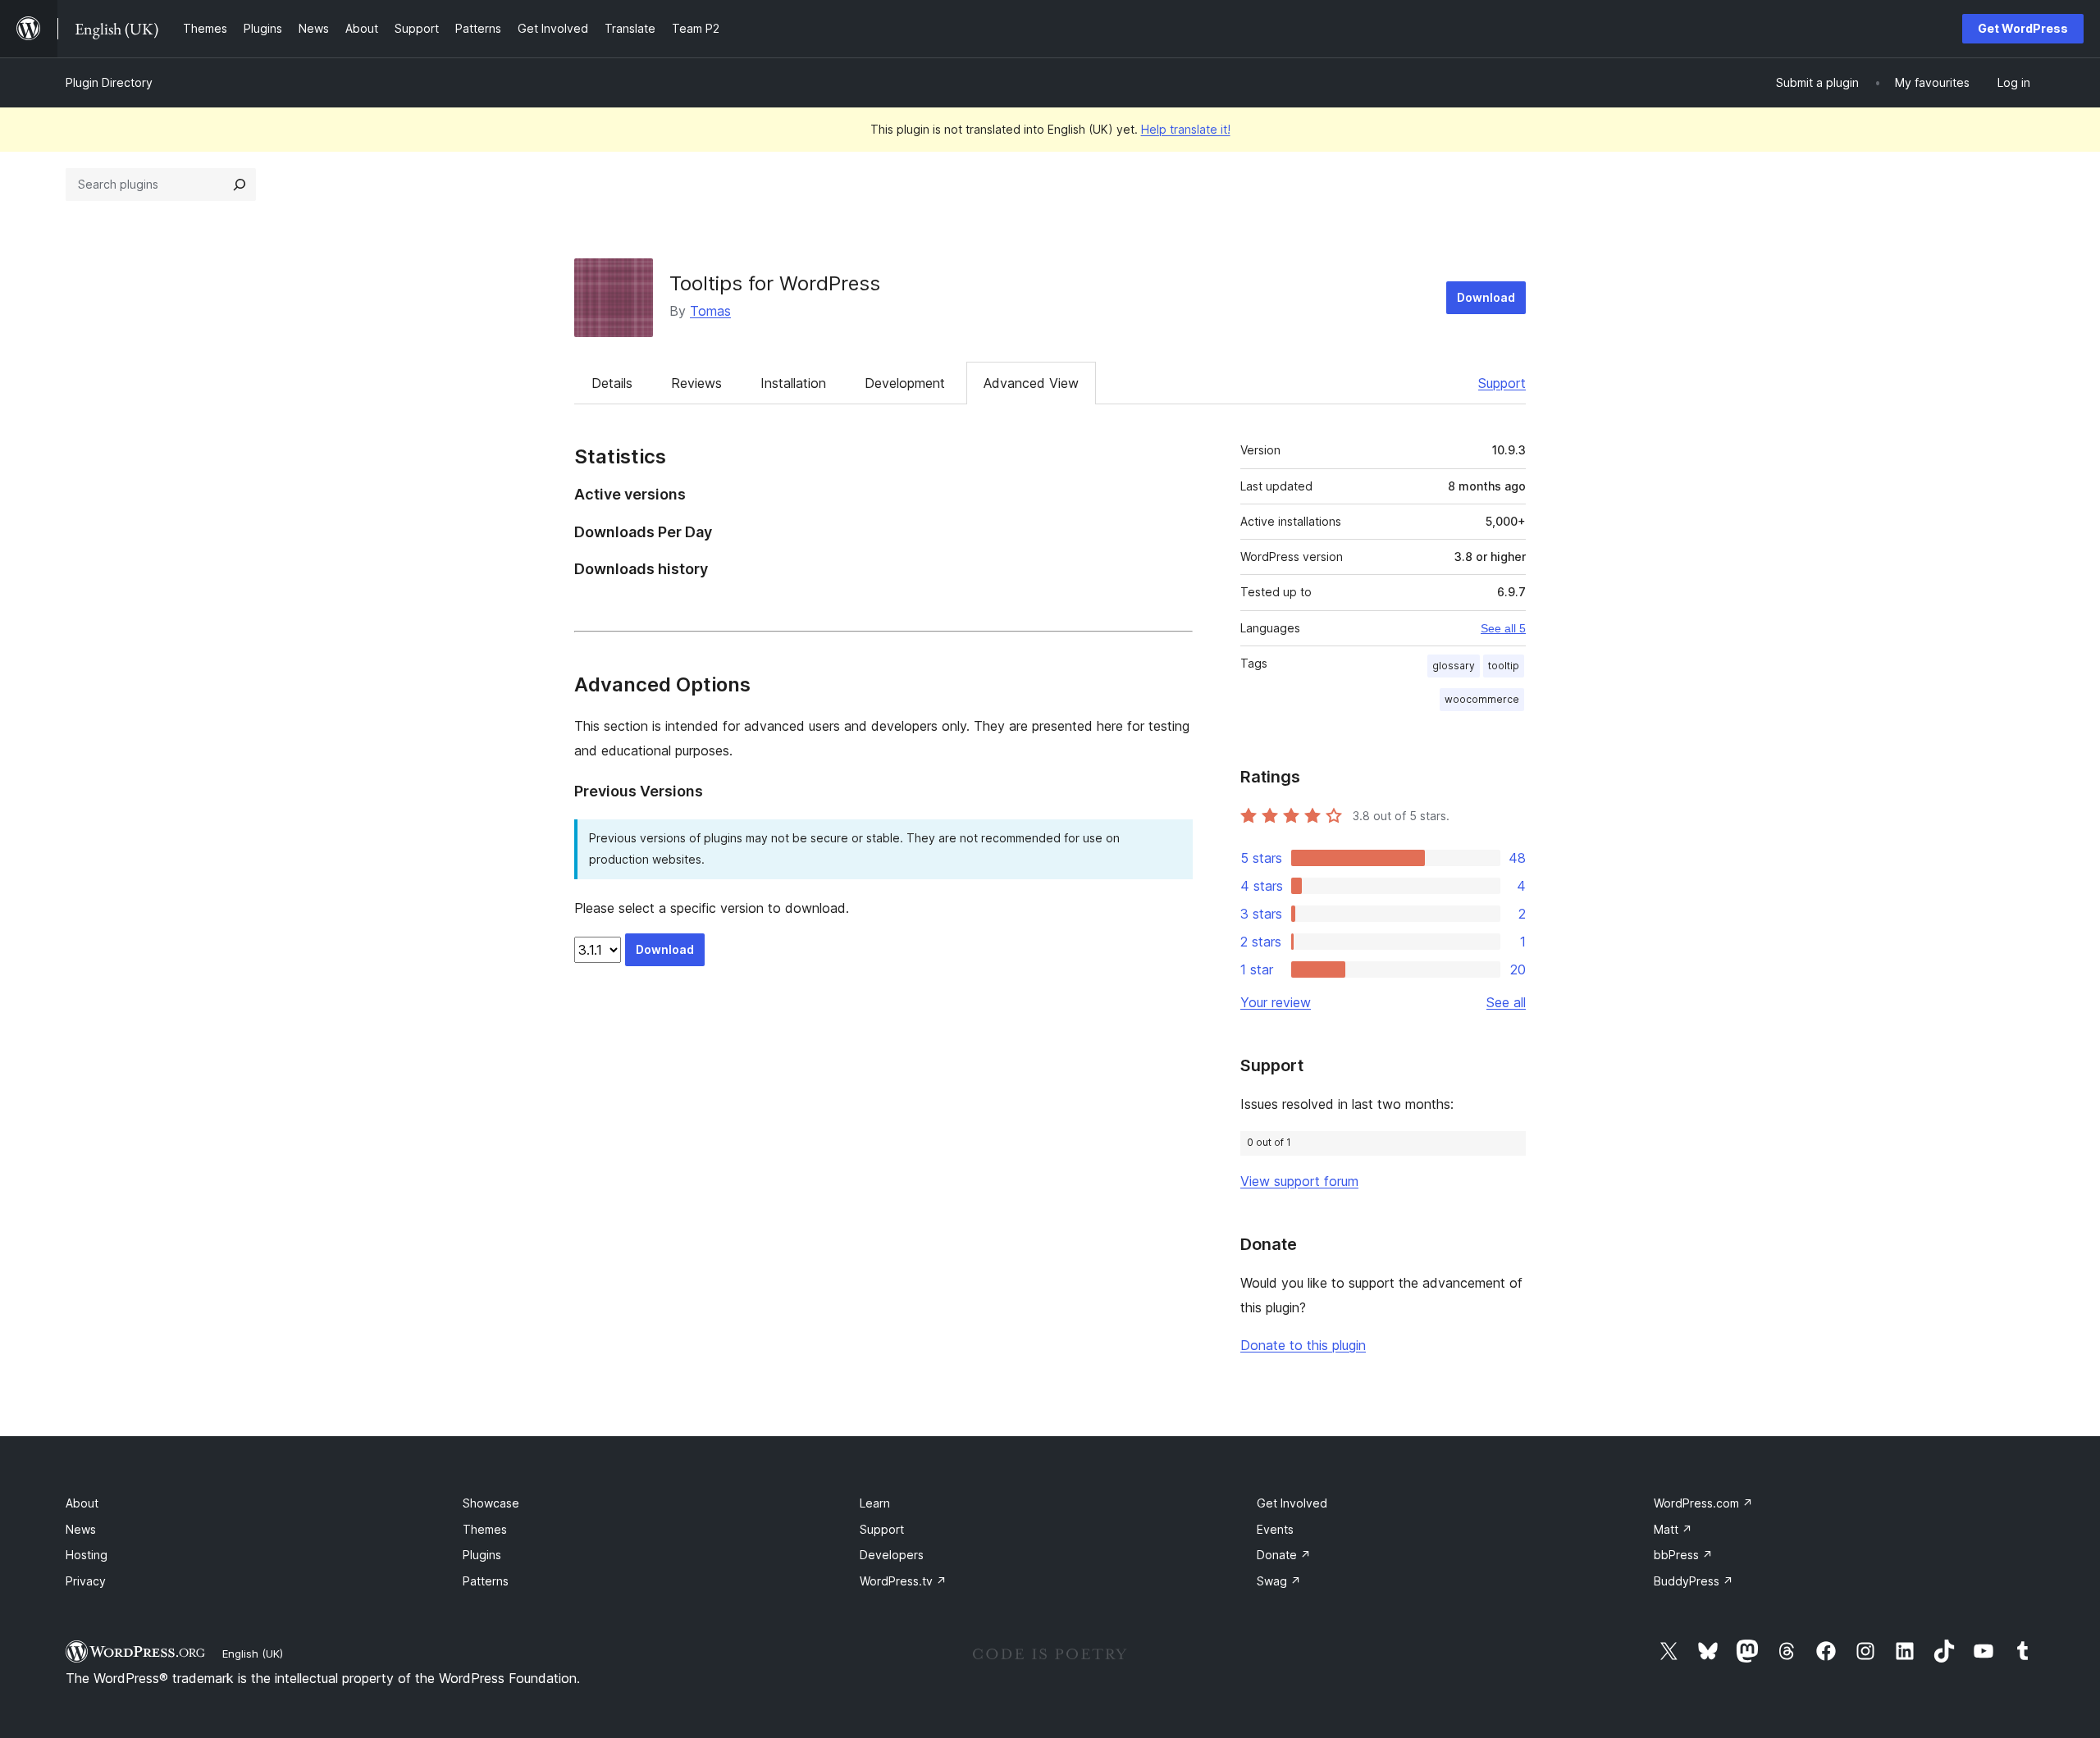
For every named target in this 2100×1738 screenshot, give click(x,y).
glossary (1454, 666)
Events (1275, 1529)
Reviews (696, 383)
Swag (1279, 1581)
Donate (1284, 1555)
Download (1486, 297)
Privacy (86, 1581)
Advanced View (1031, 383)
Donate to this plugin (1303, 1345)
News (81, 1529)
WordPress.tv (903, 1581)
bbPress (1683, 1555)
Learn (875, 1503)
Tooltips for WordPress (775, 283)
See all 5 (1503, 628)
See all (1506, 1002)
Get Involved (1292, 1503)
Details (612, 383)
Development (905, 383)
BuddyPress (1694, 1581)
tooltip (1504, 666)
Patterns (486, 1581)
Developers (892, 1555)
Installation (793, 383)
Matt (1673, 1529)
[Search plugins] (240, 185)
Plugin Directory (109, 82)
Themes (485, 1529)
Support (1502, 383)
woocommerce (1482, 699)
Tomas (710, 311)
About (82, 1503)
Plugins (482, 1555)
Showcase (491, 1503)
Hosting (87, 1555)
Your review (1276, 1002)
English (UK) (253, 1654)
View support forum (1299, 1181)
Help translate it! (1186, 129)
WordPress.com (1703, 1503)
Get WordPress (2023, 28)
